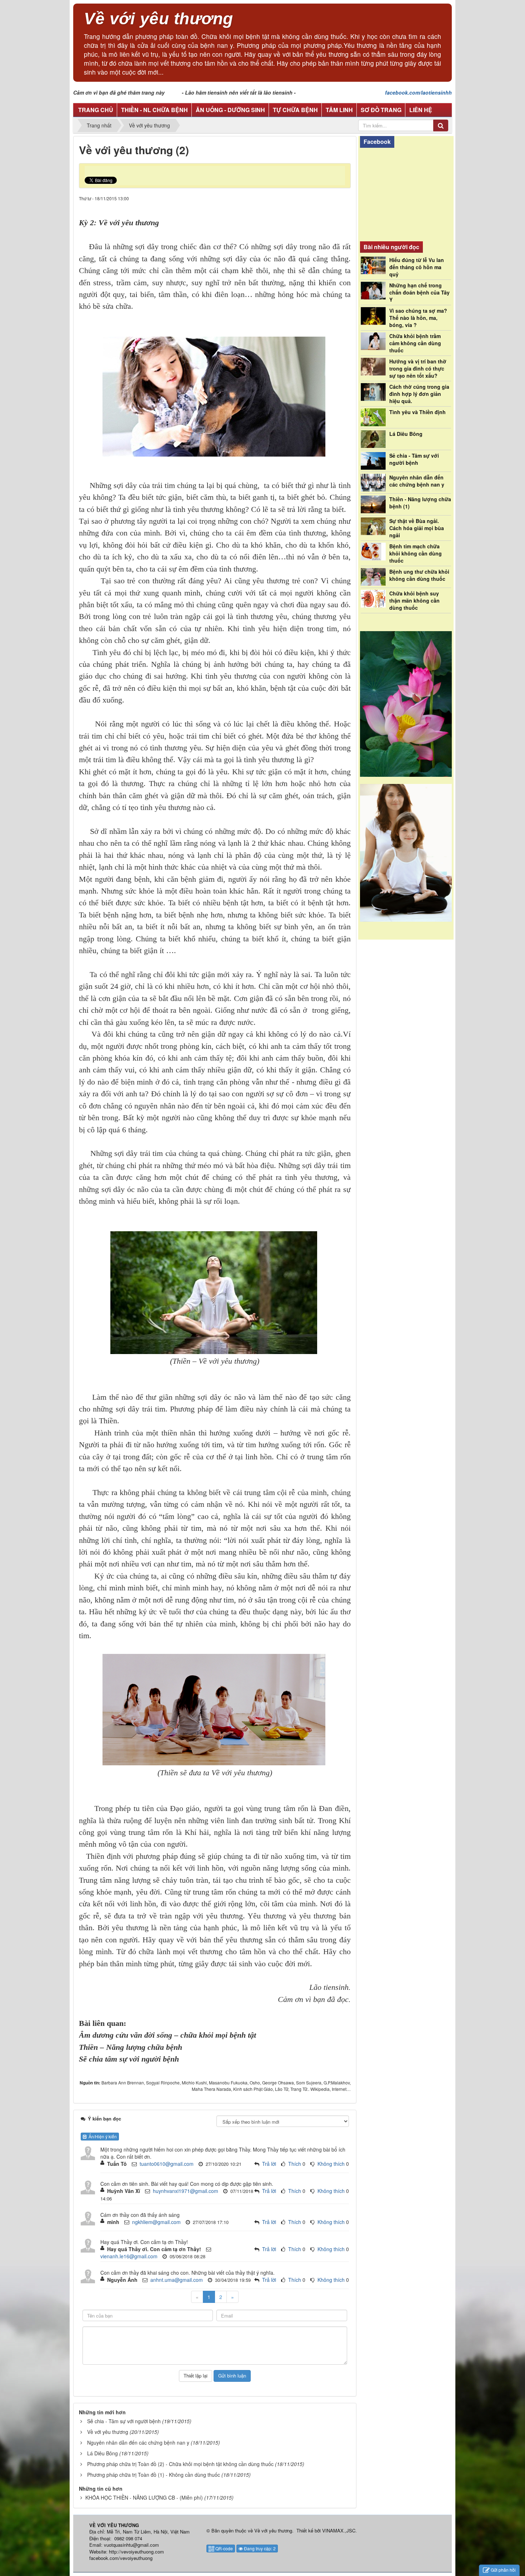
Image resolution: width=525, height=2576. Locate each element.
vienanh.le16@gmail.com (129, 2256)
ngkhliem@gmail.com (156, 2222)
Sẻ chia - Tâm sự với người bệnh (124, 2421)
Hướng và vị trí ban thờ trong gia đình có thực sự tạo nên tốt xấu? (418, 368)
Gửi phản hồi (503, 2570)
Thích (295, 2164)
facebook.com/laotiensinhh (418, 92)
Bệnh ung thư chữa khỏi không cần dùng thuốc (419, 575)
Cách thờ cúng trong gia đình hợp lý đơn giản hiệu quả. (419, 394)
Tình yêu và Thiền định (417, 412)
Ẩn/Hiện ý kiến (102, 2136)
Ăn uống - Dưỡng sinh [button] (230, 110)
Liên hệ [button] (421, 110)
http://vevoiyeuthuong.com (136, 2552)
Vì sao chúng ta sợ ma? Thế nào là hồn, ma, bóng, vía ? (418, 318)
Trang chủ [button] (96, 110)
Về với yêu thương (108, 2432)
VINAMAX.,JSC (339, 2530)
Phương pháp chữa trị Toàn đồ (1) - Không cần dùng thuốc (154, 2475)
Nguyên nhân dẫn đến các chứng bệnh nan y (138, 2442)
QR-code (224, 2548)
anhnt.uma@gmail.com (177, 2280)
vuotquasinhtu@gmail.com (131, 2545)
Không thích (331, 2164)
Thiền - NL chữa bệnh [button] (154, 110)
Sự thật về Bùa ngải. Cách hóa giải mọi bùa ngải (417, 528)
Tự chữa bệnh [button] (295, 110)
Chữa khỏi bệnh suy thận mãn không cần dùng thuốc (414, 600)
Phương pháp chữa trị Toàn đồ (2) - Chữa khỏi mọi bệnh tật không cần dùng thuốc (180, 2464)
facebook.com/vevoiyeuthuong (121, 2558)
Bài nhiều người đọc (391, 247)
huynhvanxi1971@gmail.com (186, 2191)
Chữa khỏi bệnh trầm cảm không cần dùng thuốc (415, 343)
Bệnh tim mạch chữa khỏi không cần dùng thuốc (416, 553)
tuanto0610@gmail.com (167, 2164)
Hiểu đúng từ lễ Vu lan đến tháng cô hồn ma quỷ (417, 267)
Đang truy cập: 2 (259, 2548)
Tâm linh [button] (339, 110)
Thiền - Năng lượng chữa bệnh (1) (420, 503)
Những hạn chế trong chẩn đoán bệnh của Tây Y (419, 292)
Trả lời (269, 2164)
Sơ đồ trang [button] (381, 110)
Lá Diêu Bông (102, 2453)
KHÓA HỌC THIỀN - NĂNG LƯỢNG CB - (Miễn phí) (144, 2497)
